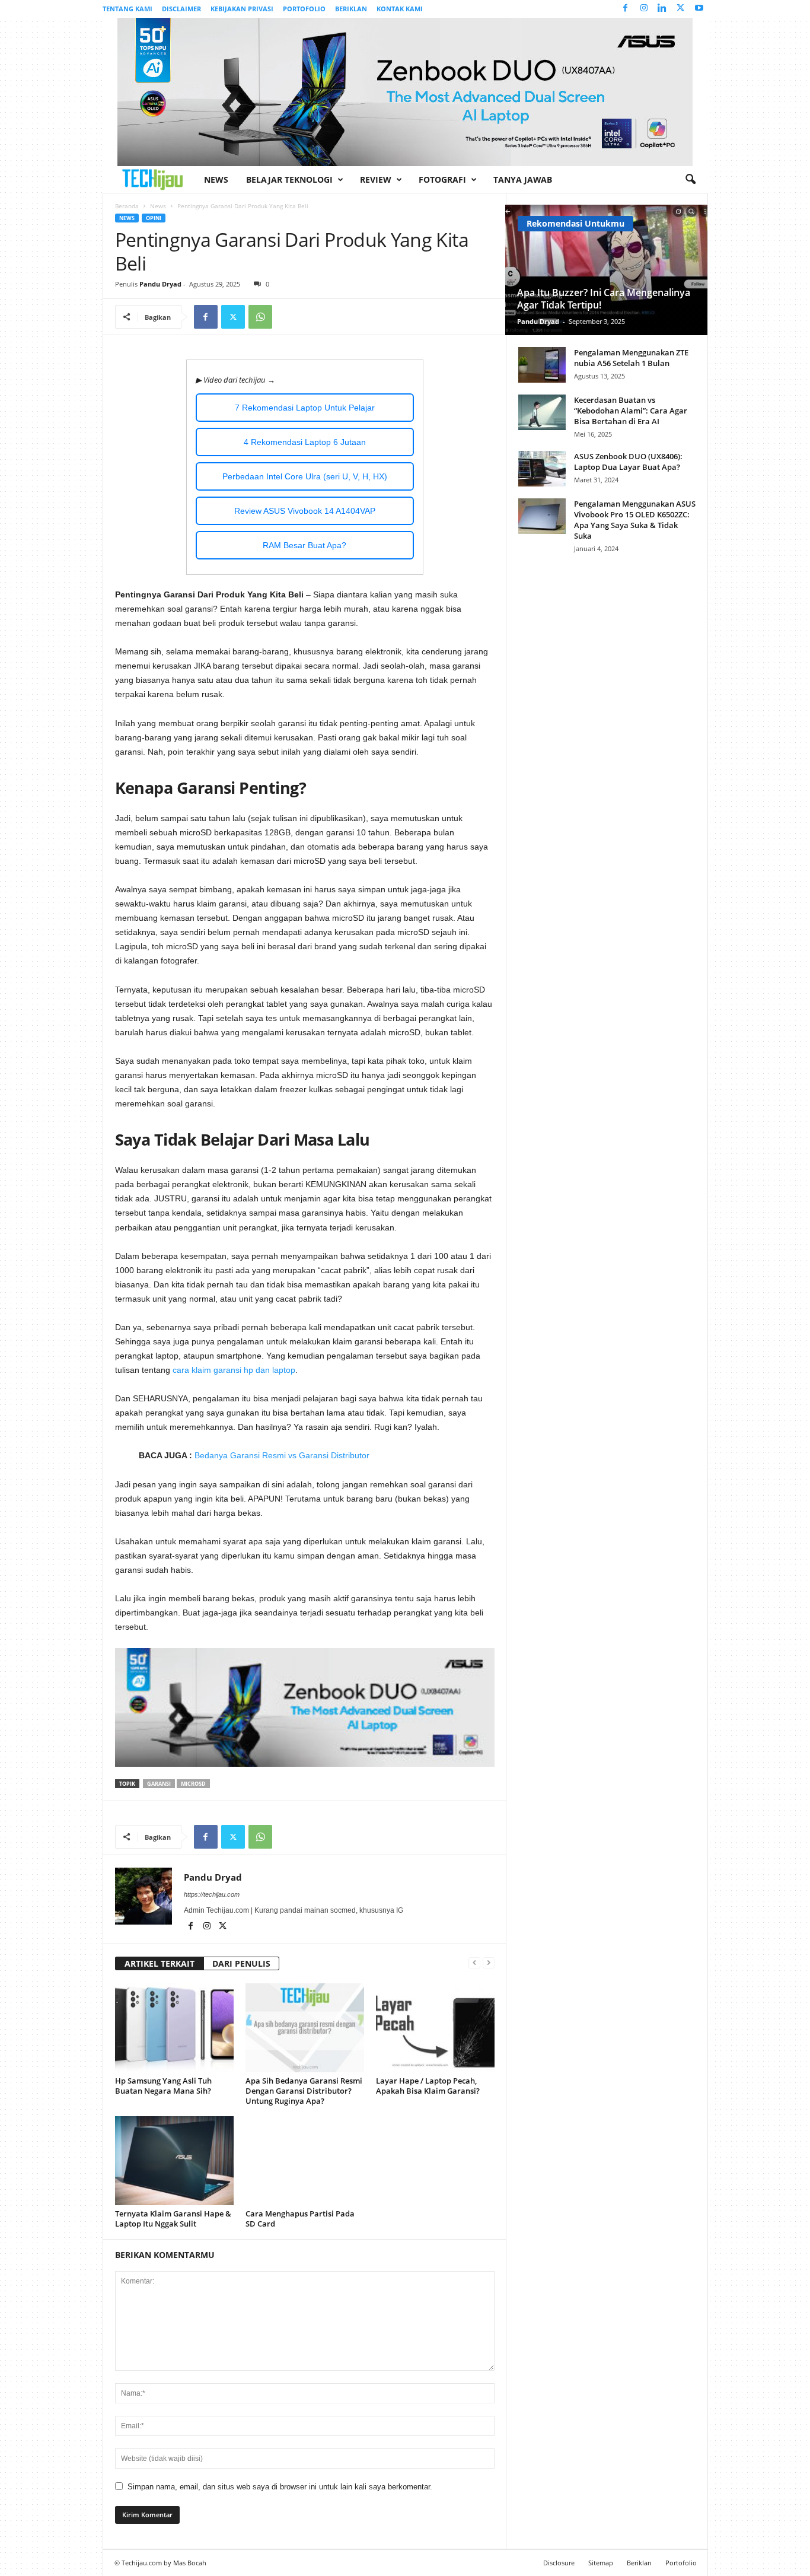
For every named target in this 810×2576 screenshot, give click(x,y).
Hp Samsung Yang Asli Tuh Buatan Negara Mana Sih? (163, 2086)
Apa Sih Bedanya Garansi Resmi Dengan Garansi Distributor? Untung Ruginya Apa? (304, 2091)
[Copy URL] (288, 317)
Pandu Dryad (160, 284)
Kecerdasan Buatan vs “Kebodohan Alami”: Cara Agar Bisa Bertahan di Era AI (631, 411)
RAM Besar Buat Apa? (304, 545)
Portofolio (304, 9)
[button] (690, 180)
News (216, 179)
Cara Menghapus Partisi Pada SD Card (300, 2219)
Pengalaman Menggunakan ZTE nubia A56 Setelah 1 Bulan (631, 358)
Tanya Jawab (523, 179)
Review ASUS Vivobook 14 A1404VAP (305, 511)
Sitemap (601, 2563)
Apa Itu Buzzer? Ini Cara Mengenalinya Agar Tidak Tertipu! (604, 299)
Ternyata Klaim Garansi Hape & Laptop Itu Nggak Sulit (173, 2219)
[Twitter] (681, 9)
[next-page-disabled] (489, 1962)
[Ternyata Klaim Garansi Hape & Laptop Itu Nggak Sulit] (174, 2161)
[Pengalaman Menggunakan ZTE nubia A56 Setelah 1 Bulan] (542, 365)
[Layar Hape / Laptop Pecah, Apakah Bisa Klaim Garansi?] (435, 2028)
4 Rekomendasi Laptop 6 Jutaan (305, 442)
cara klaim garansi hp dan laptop (234, 1370)
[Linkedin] (662, 9)
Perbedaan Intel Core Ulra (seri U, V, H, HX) (305, 476)
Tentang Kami (127, 9)
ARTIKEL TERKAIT (160, 1963)
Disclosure (559, 2563)
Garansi (159, 1784)
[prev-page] (474, 1962)
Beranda (127, 206)
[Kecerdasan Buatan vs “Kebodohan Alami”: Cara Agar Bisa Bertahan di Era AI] (542, 412)
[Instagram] (644, 9)
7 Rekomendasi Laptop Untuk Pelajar (305, 408)
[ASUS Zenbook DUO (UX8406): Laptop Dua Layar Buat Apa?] (542, 469)
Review (376, 179)
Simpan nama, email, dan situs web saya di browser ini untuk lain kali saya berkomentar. (280, 2487)
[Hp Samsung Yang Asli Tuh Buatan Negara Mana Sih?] (174, 2028)
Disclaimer (181, 9)
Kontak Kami (400, 9)
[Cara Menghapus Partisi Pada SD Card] (305, 2161)
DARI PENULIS (241, 1963)
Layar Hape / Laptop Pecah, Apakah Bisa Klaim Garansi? (428, 2086)
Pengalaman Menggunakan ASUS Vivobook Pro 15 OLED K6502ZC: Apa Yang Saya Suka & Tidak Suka (635, 520)
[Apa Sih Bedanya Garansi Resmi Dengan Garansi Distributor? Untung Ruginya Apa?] (305, 2028)
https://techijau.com (212, 1894)
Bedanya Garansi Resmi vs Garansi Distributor (282, 1455)
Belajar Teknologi (289, 179)
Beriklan (351, 9)
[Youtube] (699, 9)
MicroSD (193, 1784)
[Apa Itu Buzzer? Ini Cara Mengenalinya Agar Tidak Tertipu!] (606, 270)
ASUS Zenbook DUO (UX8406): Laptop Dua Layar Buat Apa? (628, 462)
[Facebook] (626, 9)
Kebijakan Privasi (242, 9)
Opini (154, 218)
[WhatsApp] (260, 317)
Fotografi (442, 179)
